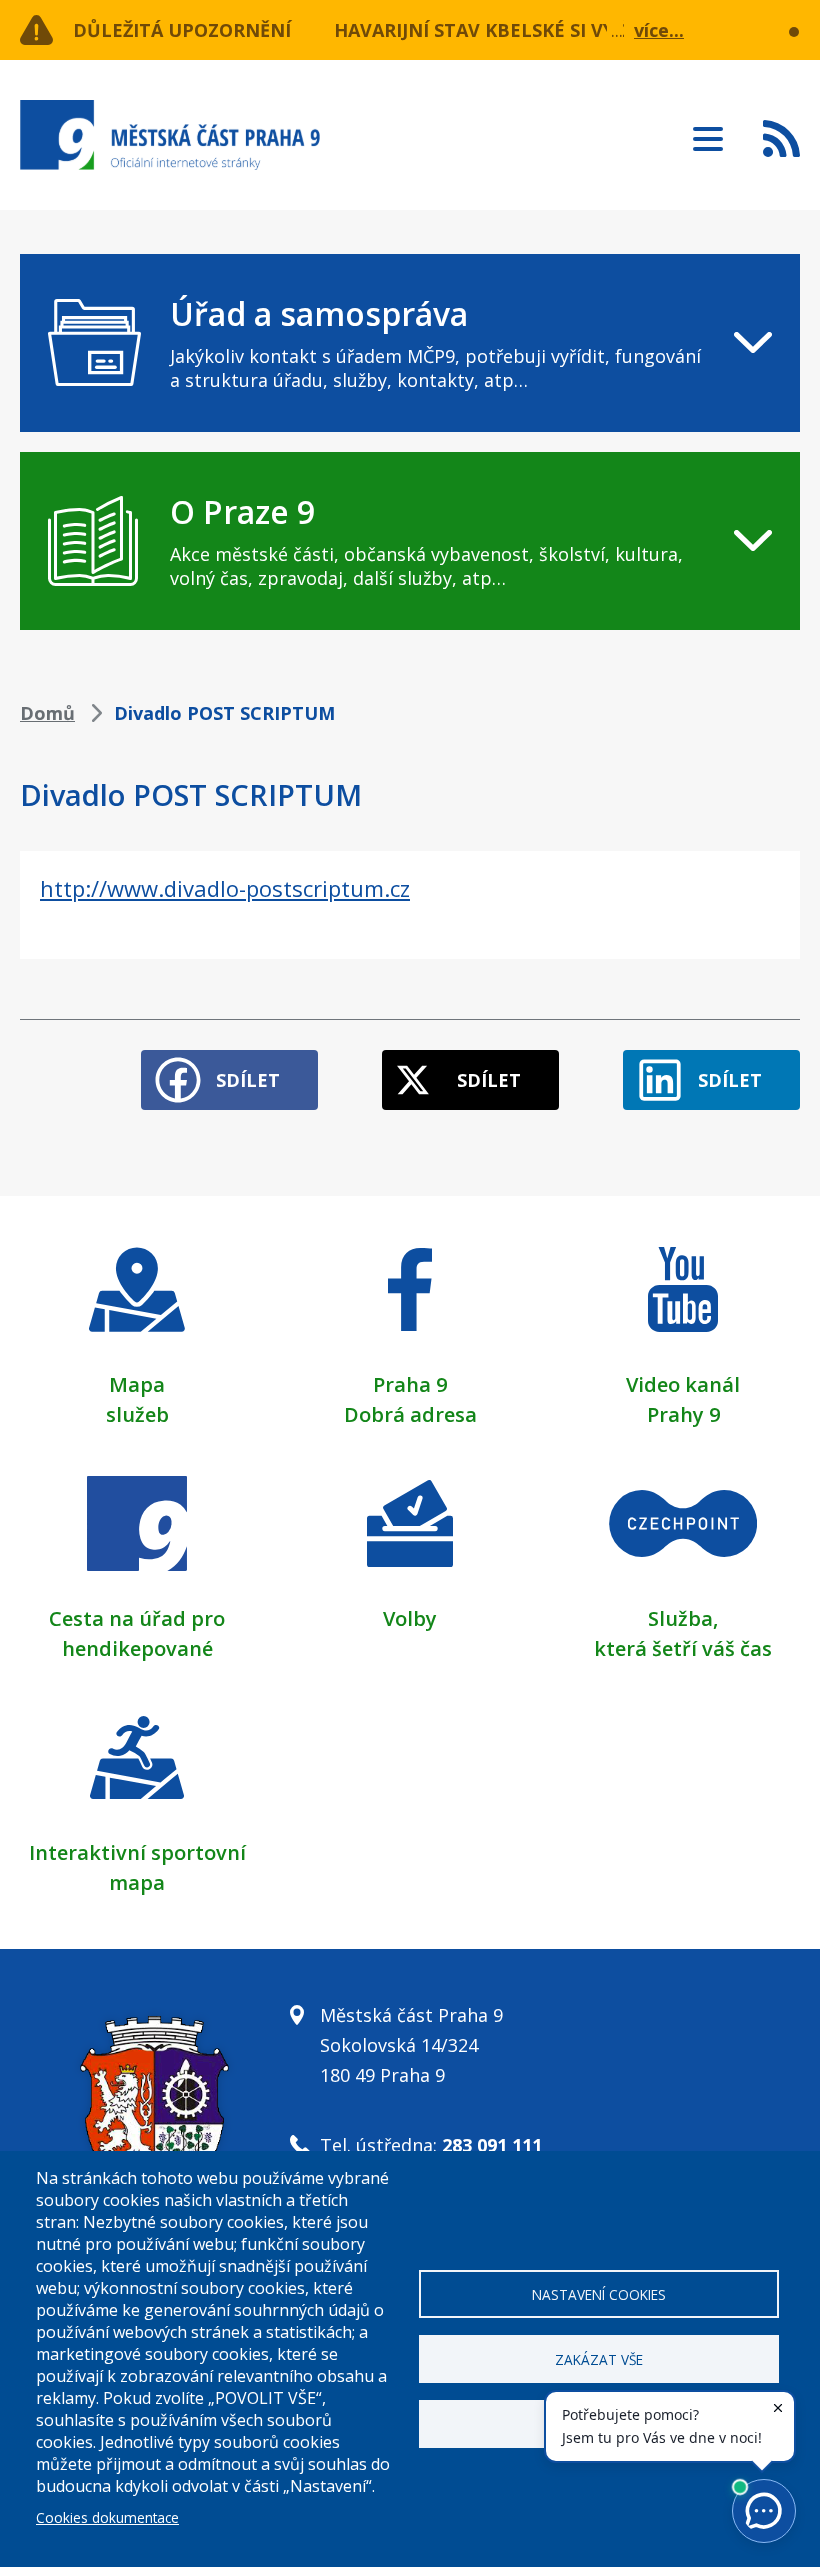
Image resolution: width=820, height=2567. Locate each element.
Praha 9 (410, 1384)
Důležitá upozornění (182, 30)
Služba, (683, 1618)
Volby (410, 1618)
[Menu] (708, 132)
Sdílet (248, 1080)
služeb (137, 1414)
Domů (47, 713)
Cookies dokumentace (107, 2517)
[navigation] (410, 343)
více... (659, 30)
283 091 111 (492, 2145)
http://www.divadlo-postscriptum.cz (225, 888)
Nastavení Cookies (599, 2294)
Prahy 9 (683, 1414)
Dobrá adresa (410, 1414)
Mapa (137, 1384)
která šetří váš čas (683, 1648)
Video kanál (683, 1384)
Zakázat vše (599, 2359)
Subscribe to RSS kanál (781, 138)
